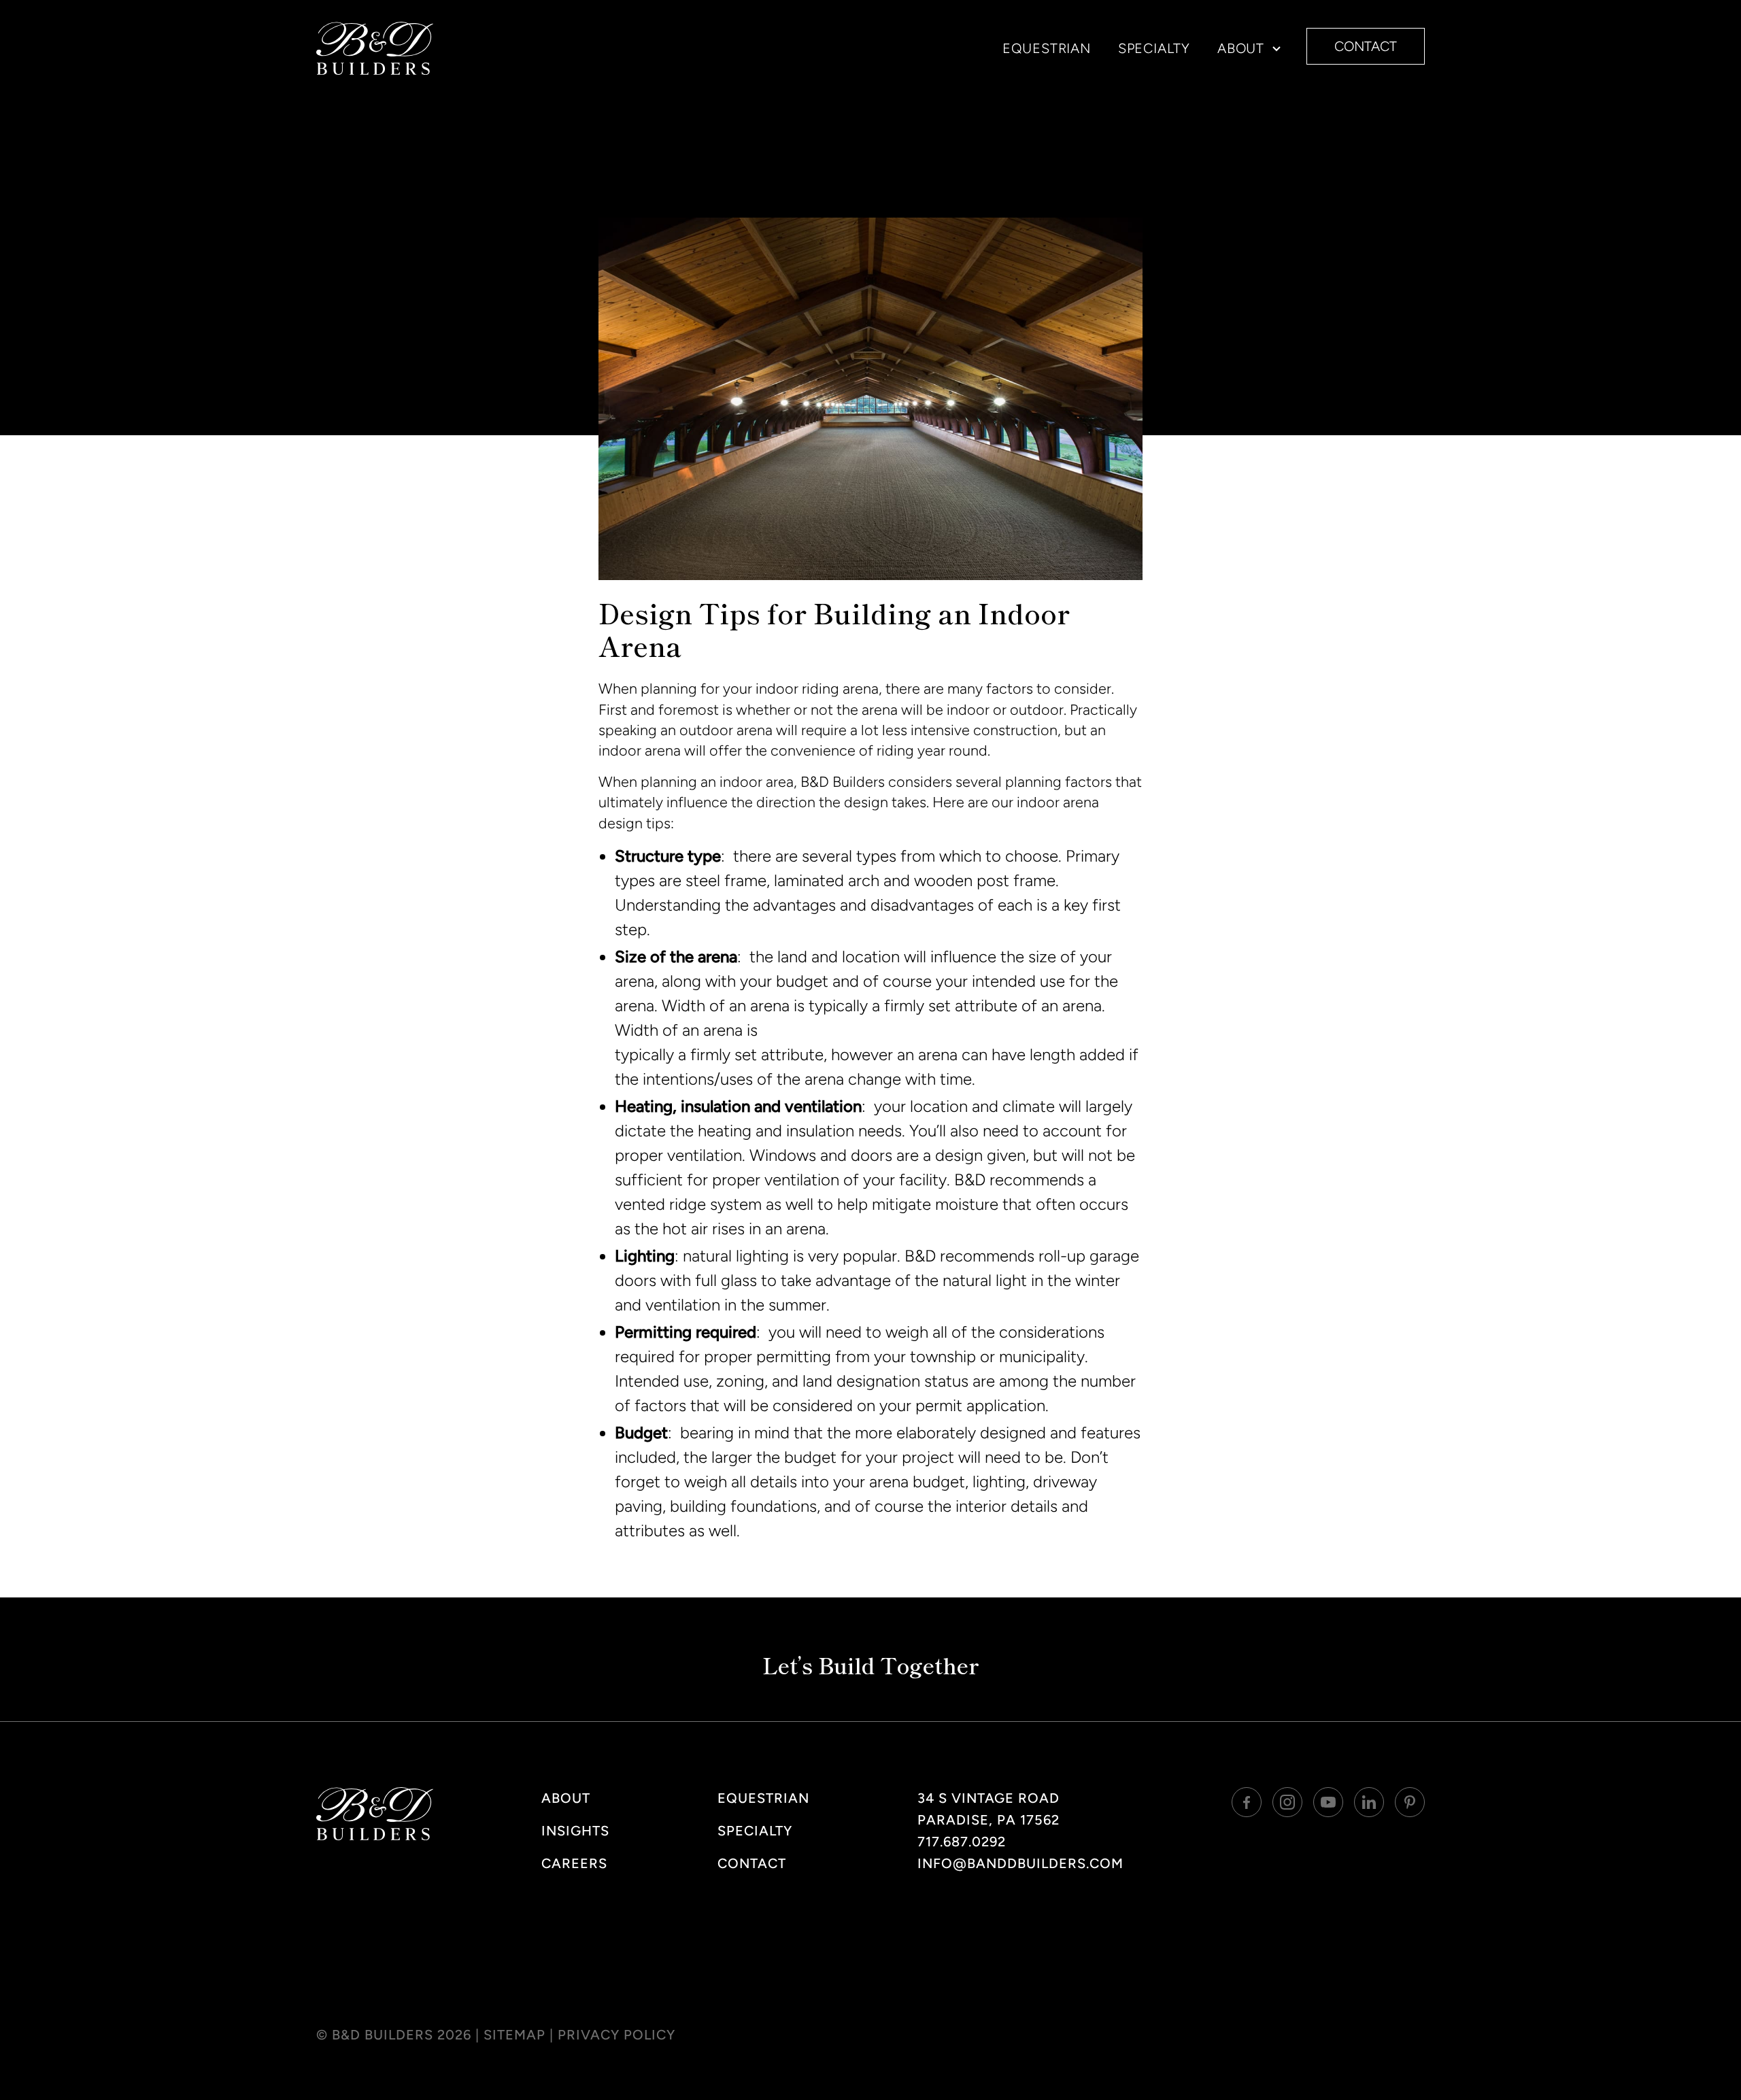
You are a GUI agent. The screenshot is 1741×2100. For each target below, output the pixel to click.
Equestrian (763, 1798)
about (566, 1798)
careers (574, 1863)
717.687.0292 (962, 1842)
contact (1366, 46)
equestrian (1047, 48)
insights (575, 1831)
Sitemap (514, 2035)
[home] (375, 48)
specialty (1154, 48)
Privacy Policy (616, 2035)
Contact (752, 1863)
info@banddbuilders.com (1020, 1863)
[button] (1244, 48)
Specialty (755, 1831)
